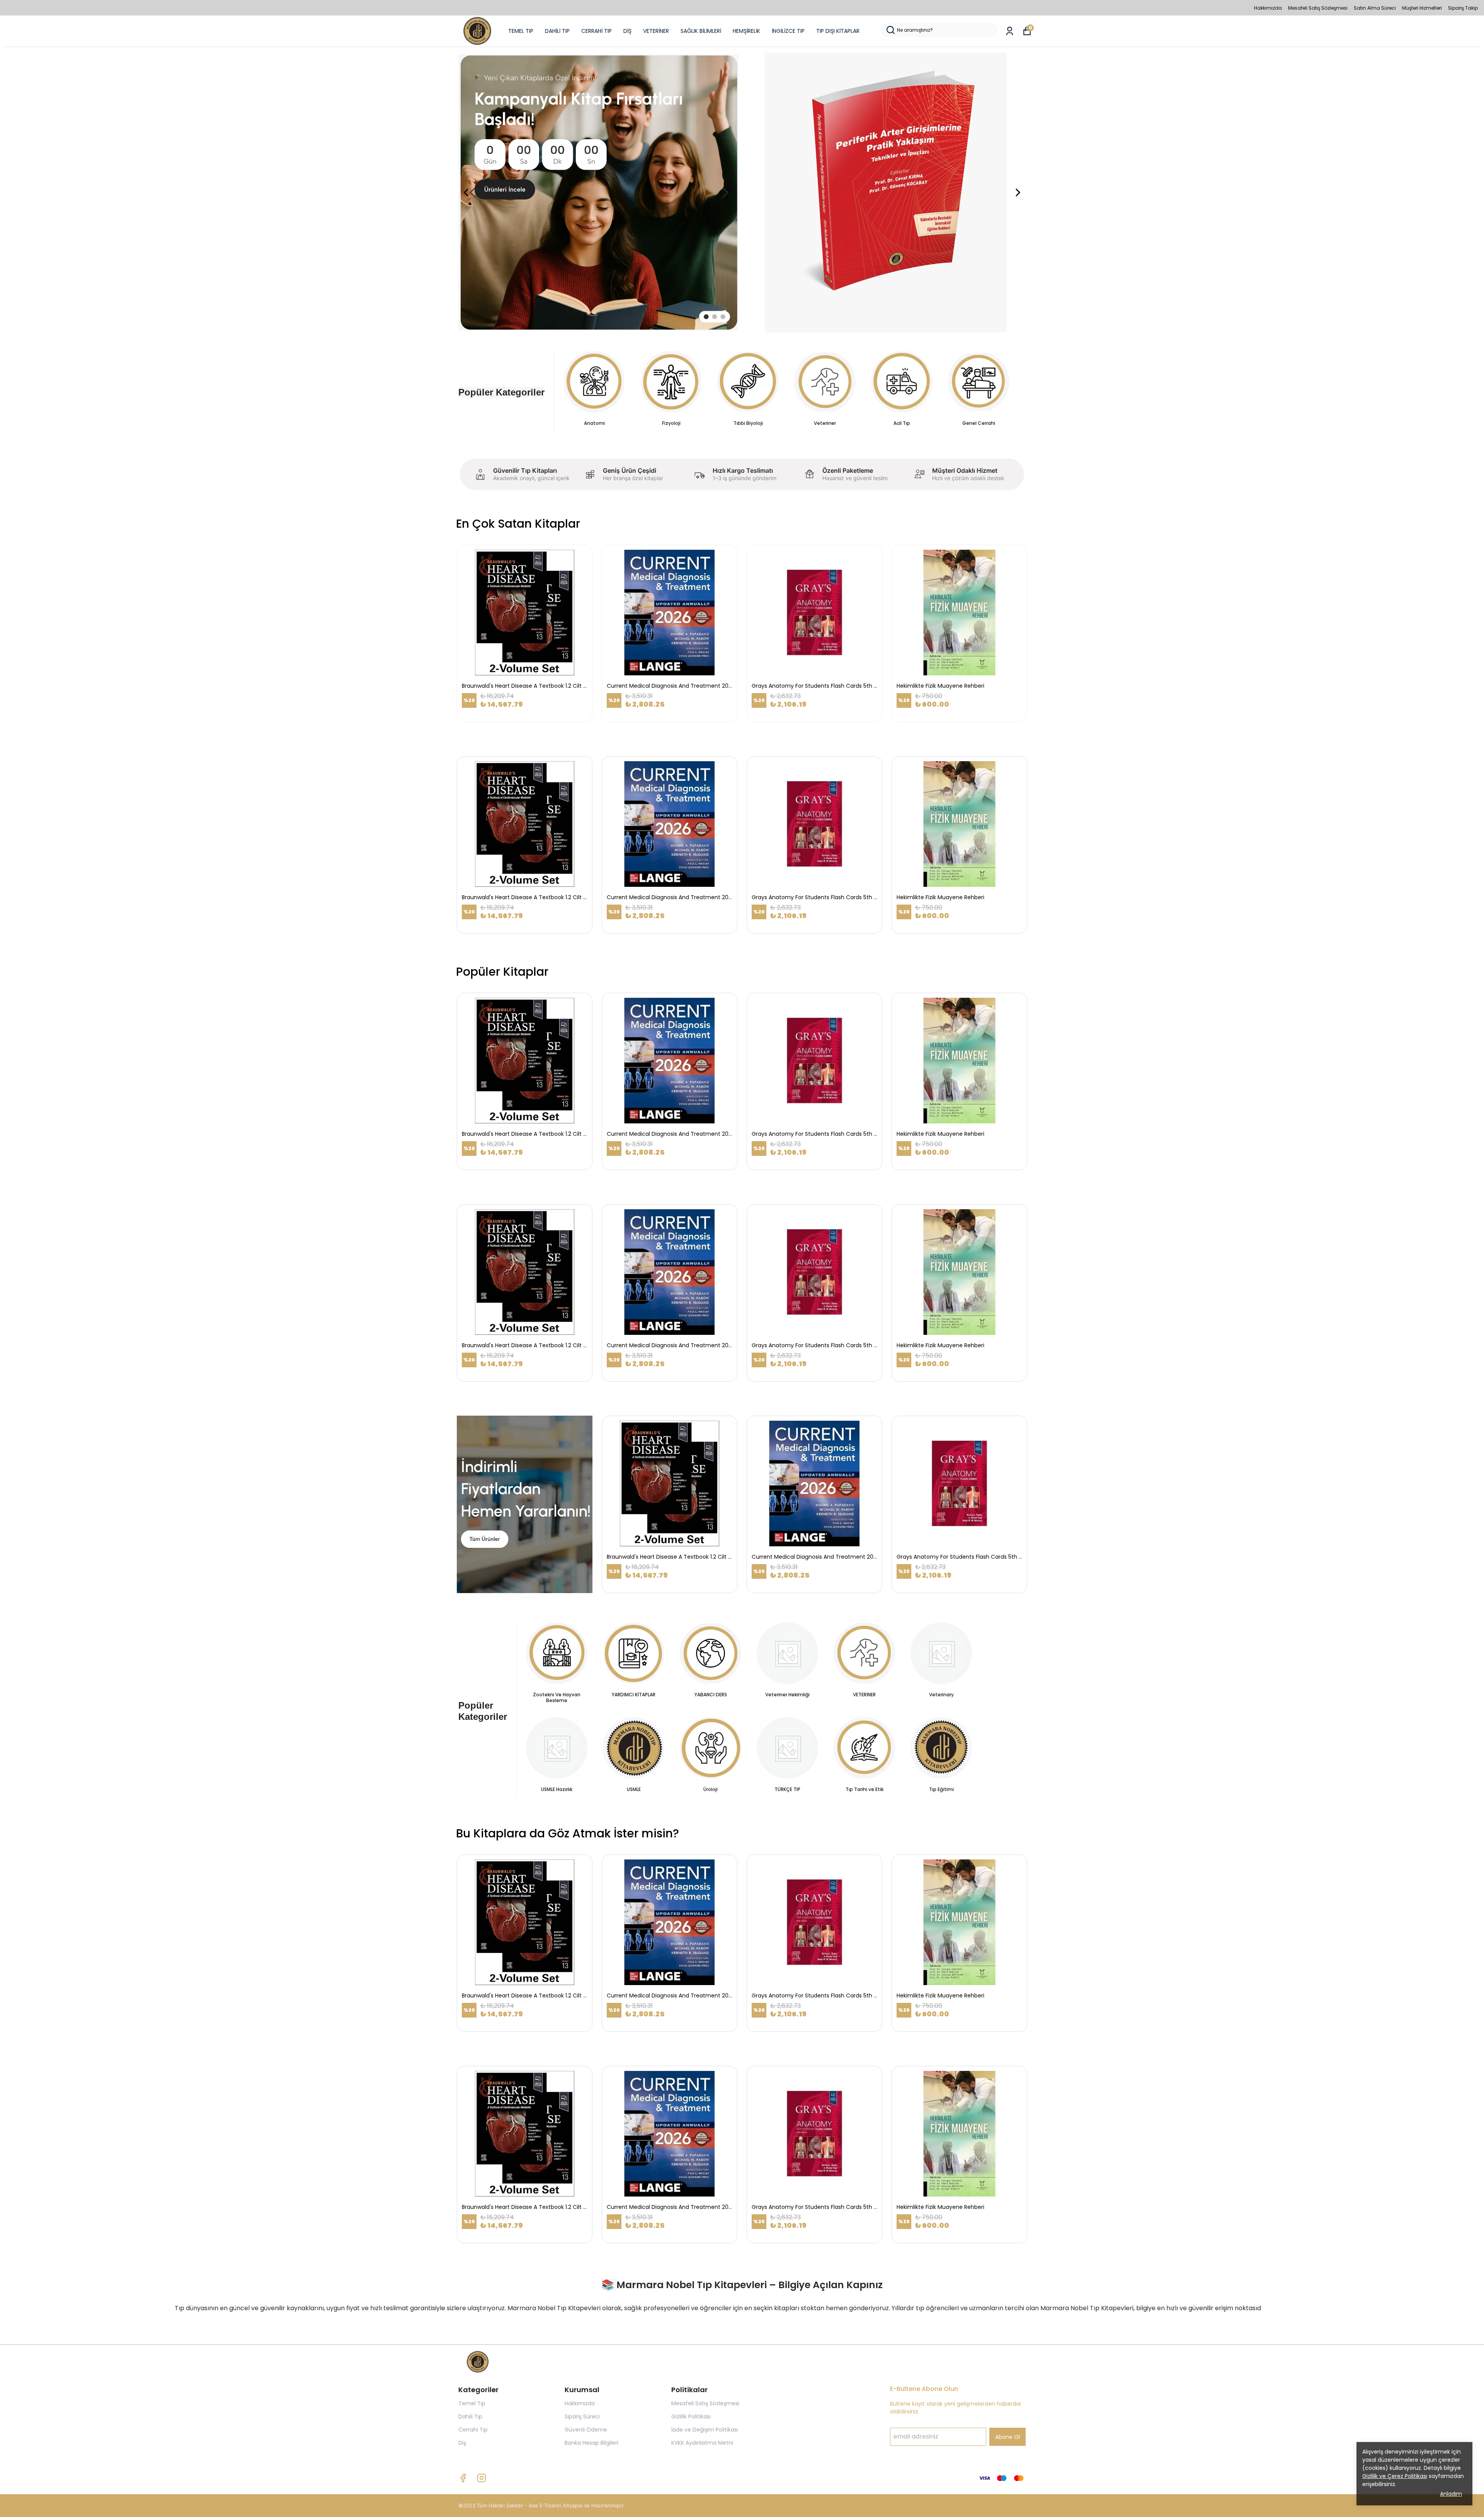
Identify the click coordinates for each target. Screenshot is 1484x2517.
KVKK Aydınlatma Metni (702, 2443)
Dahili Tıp (470, 2416)
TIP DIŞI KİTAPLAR (838, 31)
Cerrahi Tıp (473, 2430)
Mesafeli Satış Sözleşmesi (1318, 8)
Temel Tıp (472, 2403)
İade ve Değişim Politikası (705, 2430)
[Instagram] (482, 2478)
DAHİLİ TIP (557, 31)
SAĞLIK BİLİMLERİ (701, 31)
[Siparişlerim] (1010, 31)
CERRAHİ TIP (596, 31)
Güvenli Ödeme (586, 2430)
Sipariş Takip (1463, 8)
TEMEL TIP (521, 31)
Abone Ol (1007, 2437)
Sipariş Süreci (582, 2416)
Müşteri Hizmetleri (1422, 8)
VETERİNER (656, 31)
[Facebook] (463, 2478)
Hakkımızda (1268, 8)
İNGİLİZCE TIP (788, 31)
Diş (462, 2443)
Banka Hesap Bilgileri (591, 2443)
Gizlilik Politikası (691, 2416)
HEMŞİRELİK (746, 31)
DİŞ (627, 31)
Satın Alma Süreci (1375, 8)
